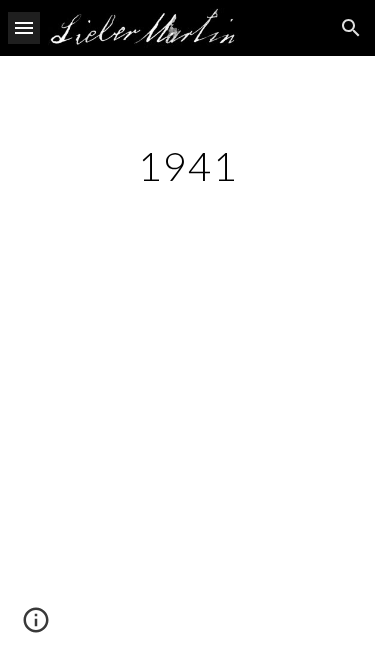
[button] (24, 27)
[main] (188, 166)
